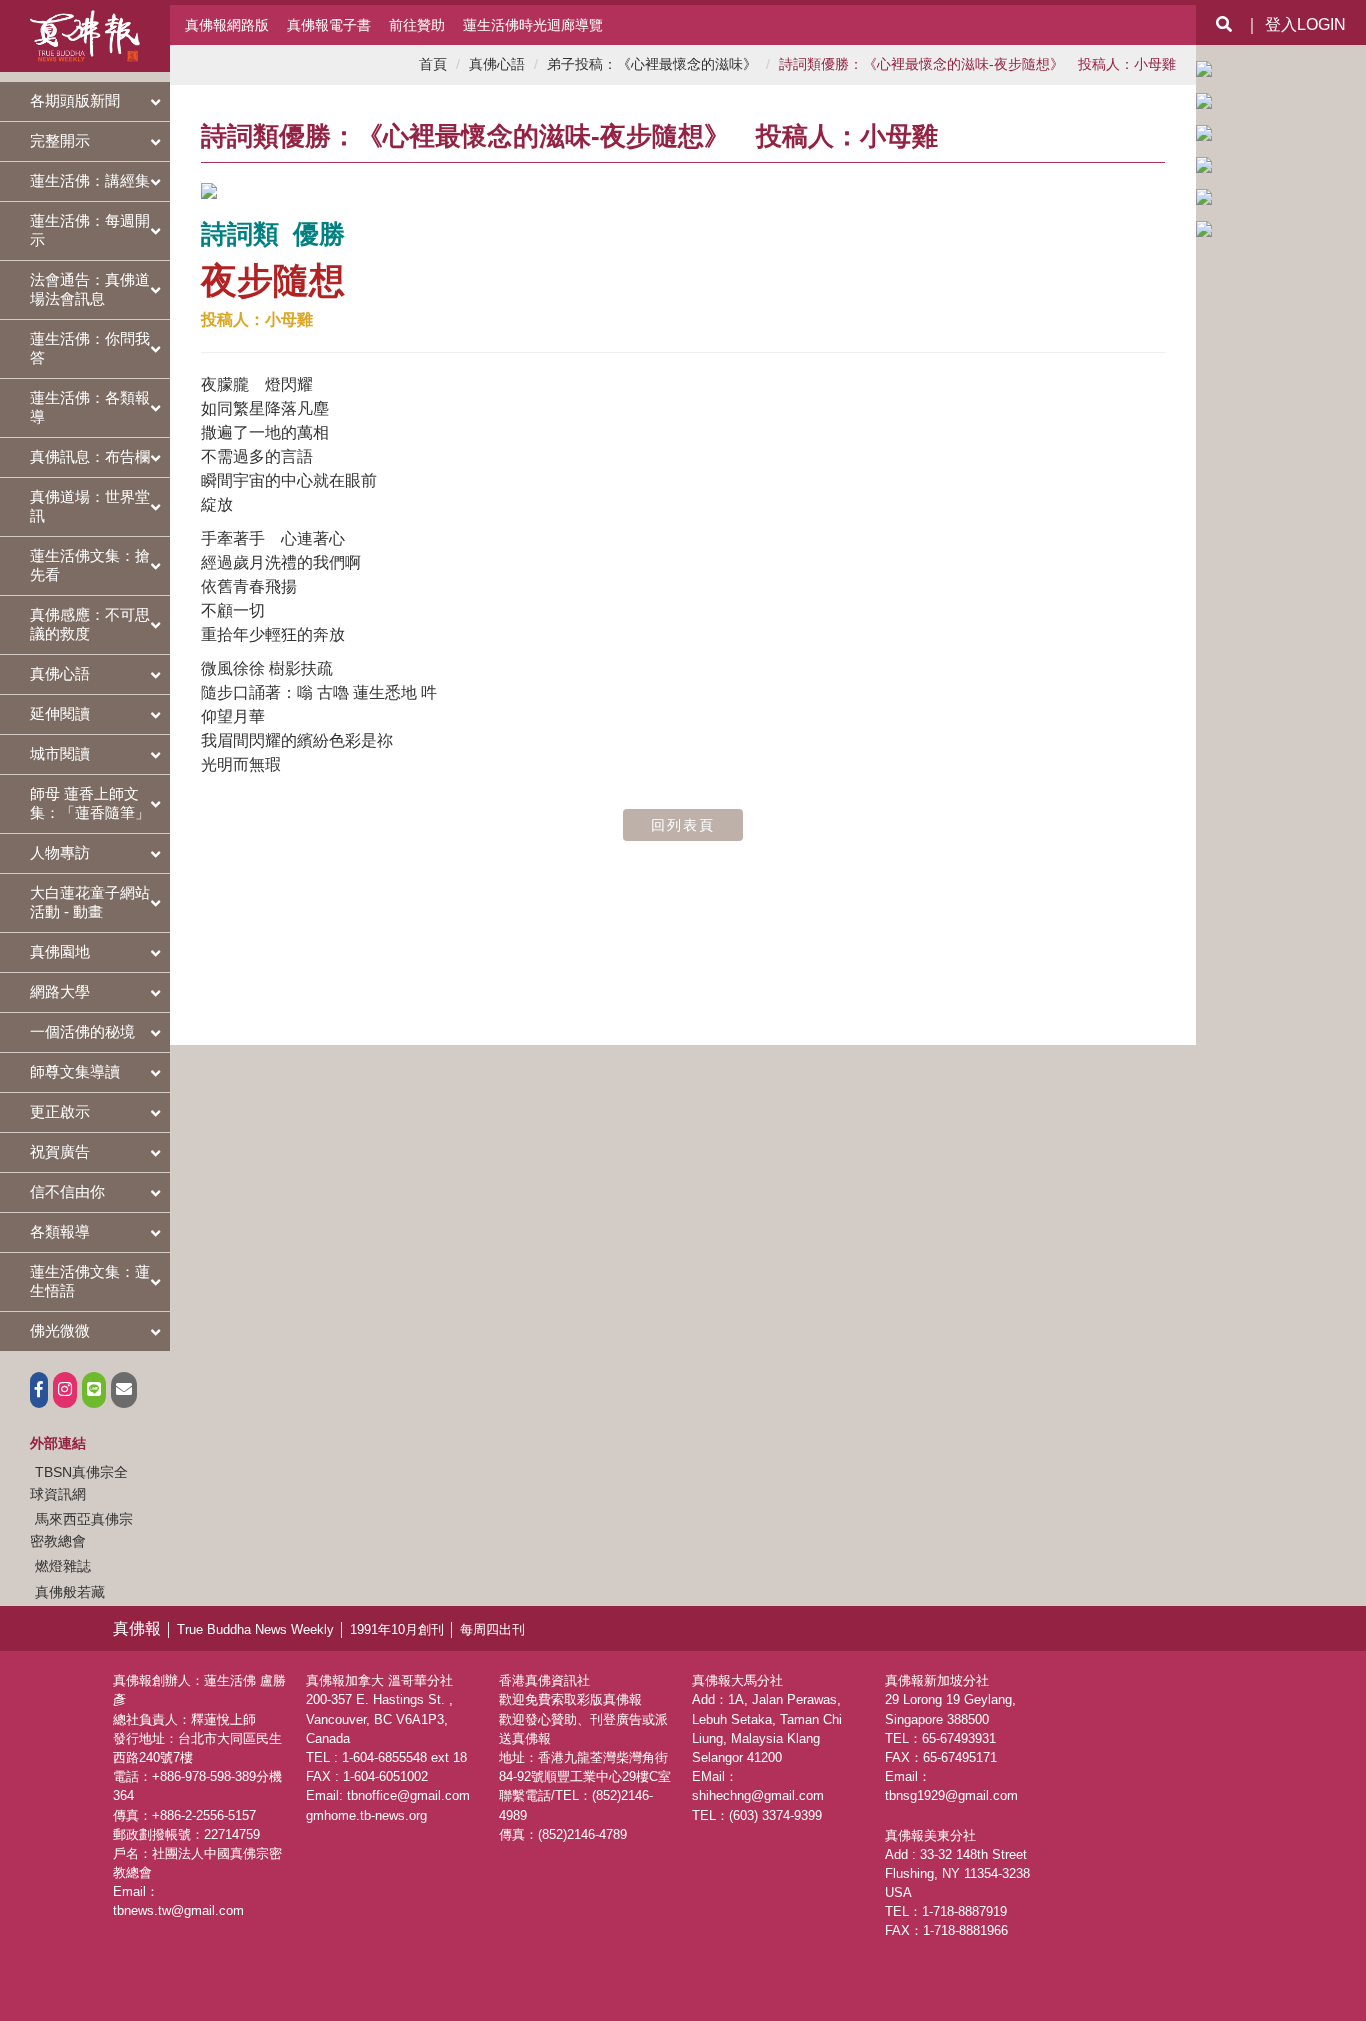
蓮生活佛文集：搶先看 (90, 565)
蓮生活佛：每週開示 (90, 230)
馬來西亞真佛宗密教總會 (81, 1530)
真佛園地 (60, 951)
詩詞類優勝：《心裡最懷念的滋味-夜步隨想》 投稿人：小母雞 (977, 64)
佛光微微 (60, 1330)
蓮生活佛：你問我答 (90, 348)
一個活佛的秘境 (82, 1031)
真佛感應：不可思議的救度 (90, 624)
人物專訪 (60, 852)
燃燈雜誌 (63, 1566)
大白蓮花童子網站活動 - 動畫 (90, 902)
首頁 (433, 64)
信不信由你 (67, 1191)
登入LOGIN (1305, 24)
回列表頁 (683, 825)
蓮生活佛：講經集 (90, 180)
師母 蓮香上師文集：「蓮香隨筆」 (90, 803)
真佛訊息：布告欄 (90, 456)
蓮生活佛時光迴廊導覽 (533, 25)
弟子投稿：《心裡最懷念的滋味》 (652, 64)
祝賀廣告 (60, 1151)
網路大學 (60, 991)
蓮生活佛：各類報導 (90, 407)
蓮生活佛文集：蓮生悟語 (90, 1281)
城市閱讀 (60, 753)
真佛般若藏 (70, 1592)
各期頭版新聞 (75, 100)
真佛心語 (60, 673)
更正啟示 (60, 1111)
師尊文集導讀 (75, 1071)
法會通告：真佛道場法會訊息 (90, 289)
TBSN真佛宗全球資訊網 (79, 1483)
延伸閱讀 (60, 713)
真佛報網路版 (227, 25)
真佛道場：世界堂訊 (90, 506)
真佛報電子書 (329, 25)
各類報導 (60, 1231)
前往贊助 (417, 25)
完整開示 (60, 140)
